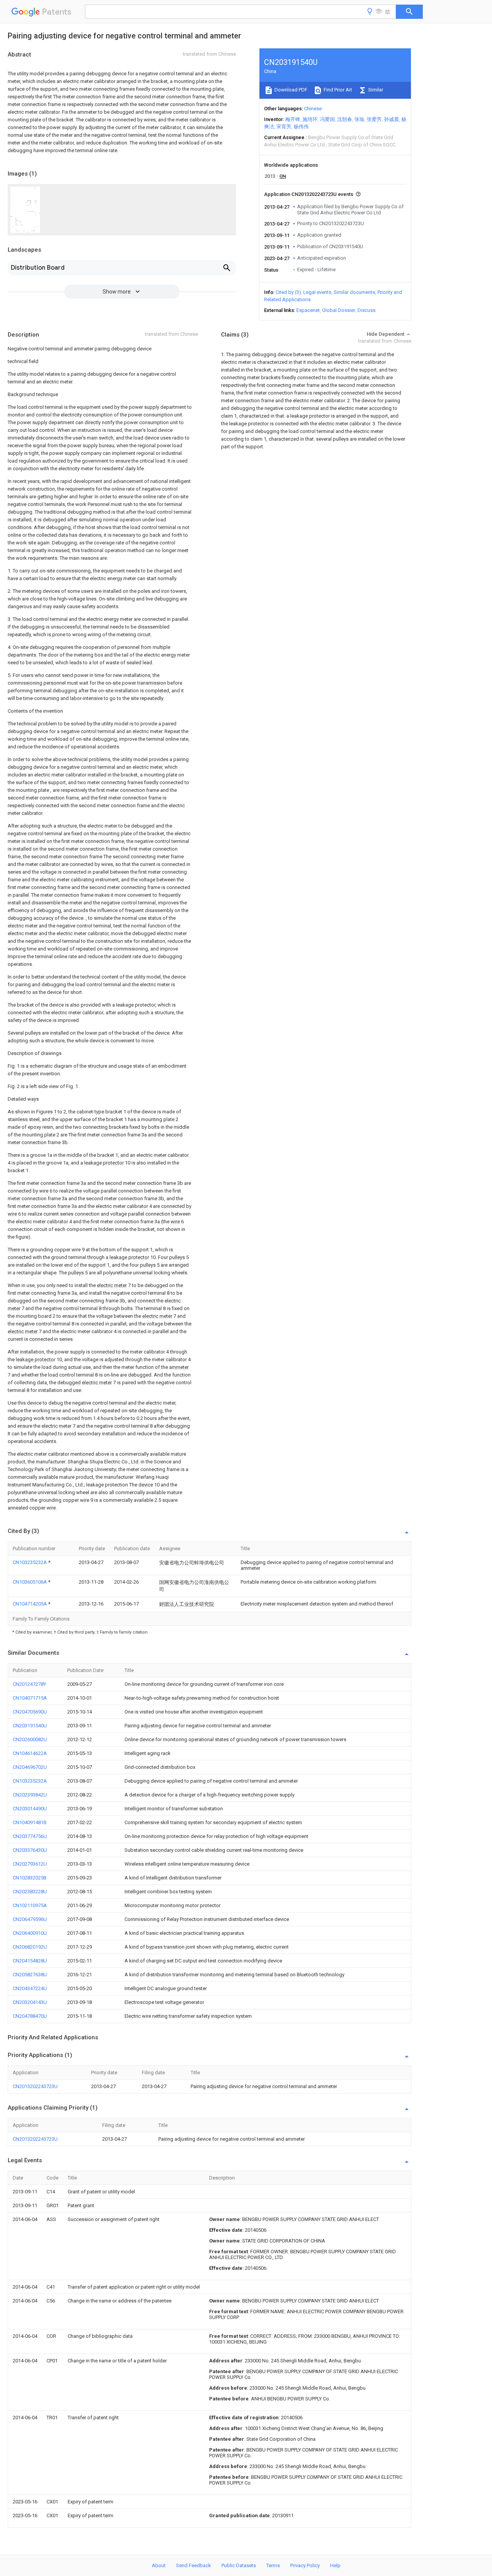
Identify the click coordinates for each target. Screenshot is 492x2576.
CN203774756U (30, 1836)
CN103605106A (30, 1582)
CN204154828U (30, 1961)
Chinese (313, 109)
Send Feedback (194, 2565)
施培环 (310, 119)
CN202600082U (30, 1739)
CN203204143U (30, 2002)
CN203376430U (30, 1850)
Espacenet (308, 310)
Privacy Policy (305, 2565)
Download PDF (290, 90)
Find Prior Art (337, 90)
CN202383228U (30, 1892)
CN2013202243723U (35, 2086)
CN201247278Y (29, 1684)
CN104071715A (30, 1698)
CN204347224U (30, 1988)
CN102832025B (30, 1878)
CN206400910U (30, 1933)
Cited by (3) (288, 292)
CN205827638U (30, 1975)
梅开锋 (293, 119)
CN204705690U (30, 1712)
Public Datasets (239, 2565)
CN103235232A (30, 1562)
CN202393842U (30, 1795)
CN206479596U (30, 1919)
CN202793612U (30, 1864)
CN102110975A (30, 1905)
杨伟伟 (301, 127)
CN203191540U (30, 1726)
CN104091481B (30, 1822)
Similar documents (354, 292)
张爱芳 (374, 119)
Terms (273, 2565)
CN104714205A (30, 1604)
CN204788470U (30, 2016)
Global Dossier (339, 310)
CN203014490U (30, 1809)
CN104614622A (30, 1753)
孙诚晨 (391, 119)
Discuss (367, 310)
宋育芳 (284, 127)
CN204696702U (30, 1767)
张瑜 (359, 119)
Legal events (317, 292)
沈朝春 (345, 119)
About (159, 2565)
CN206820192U (30, 1947)
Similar (375, 90)
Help (335, 2565)
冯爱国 (327, 119)
